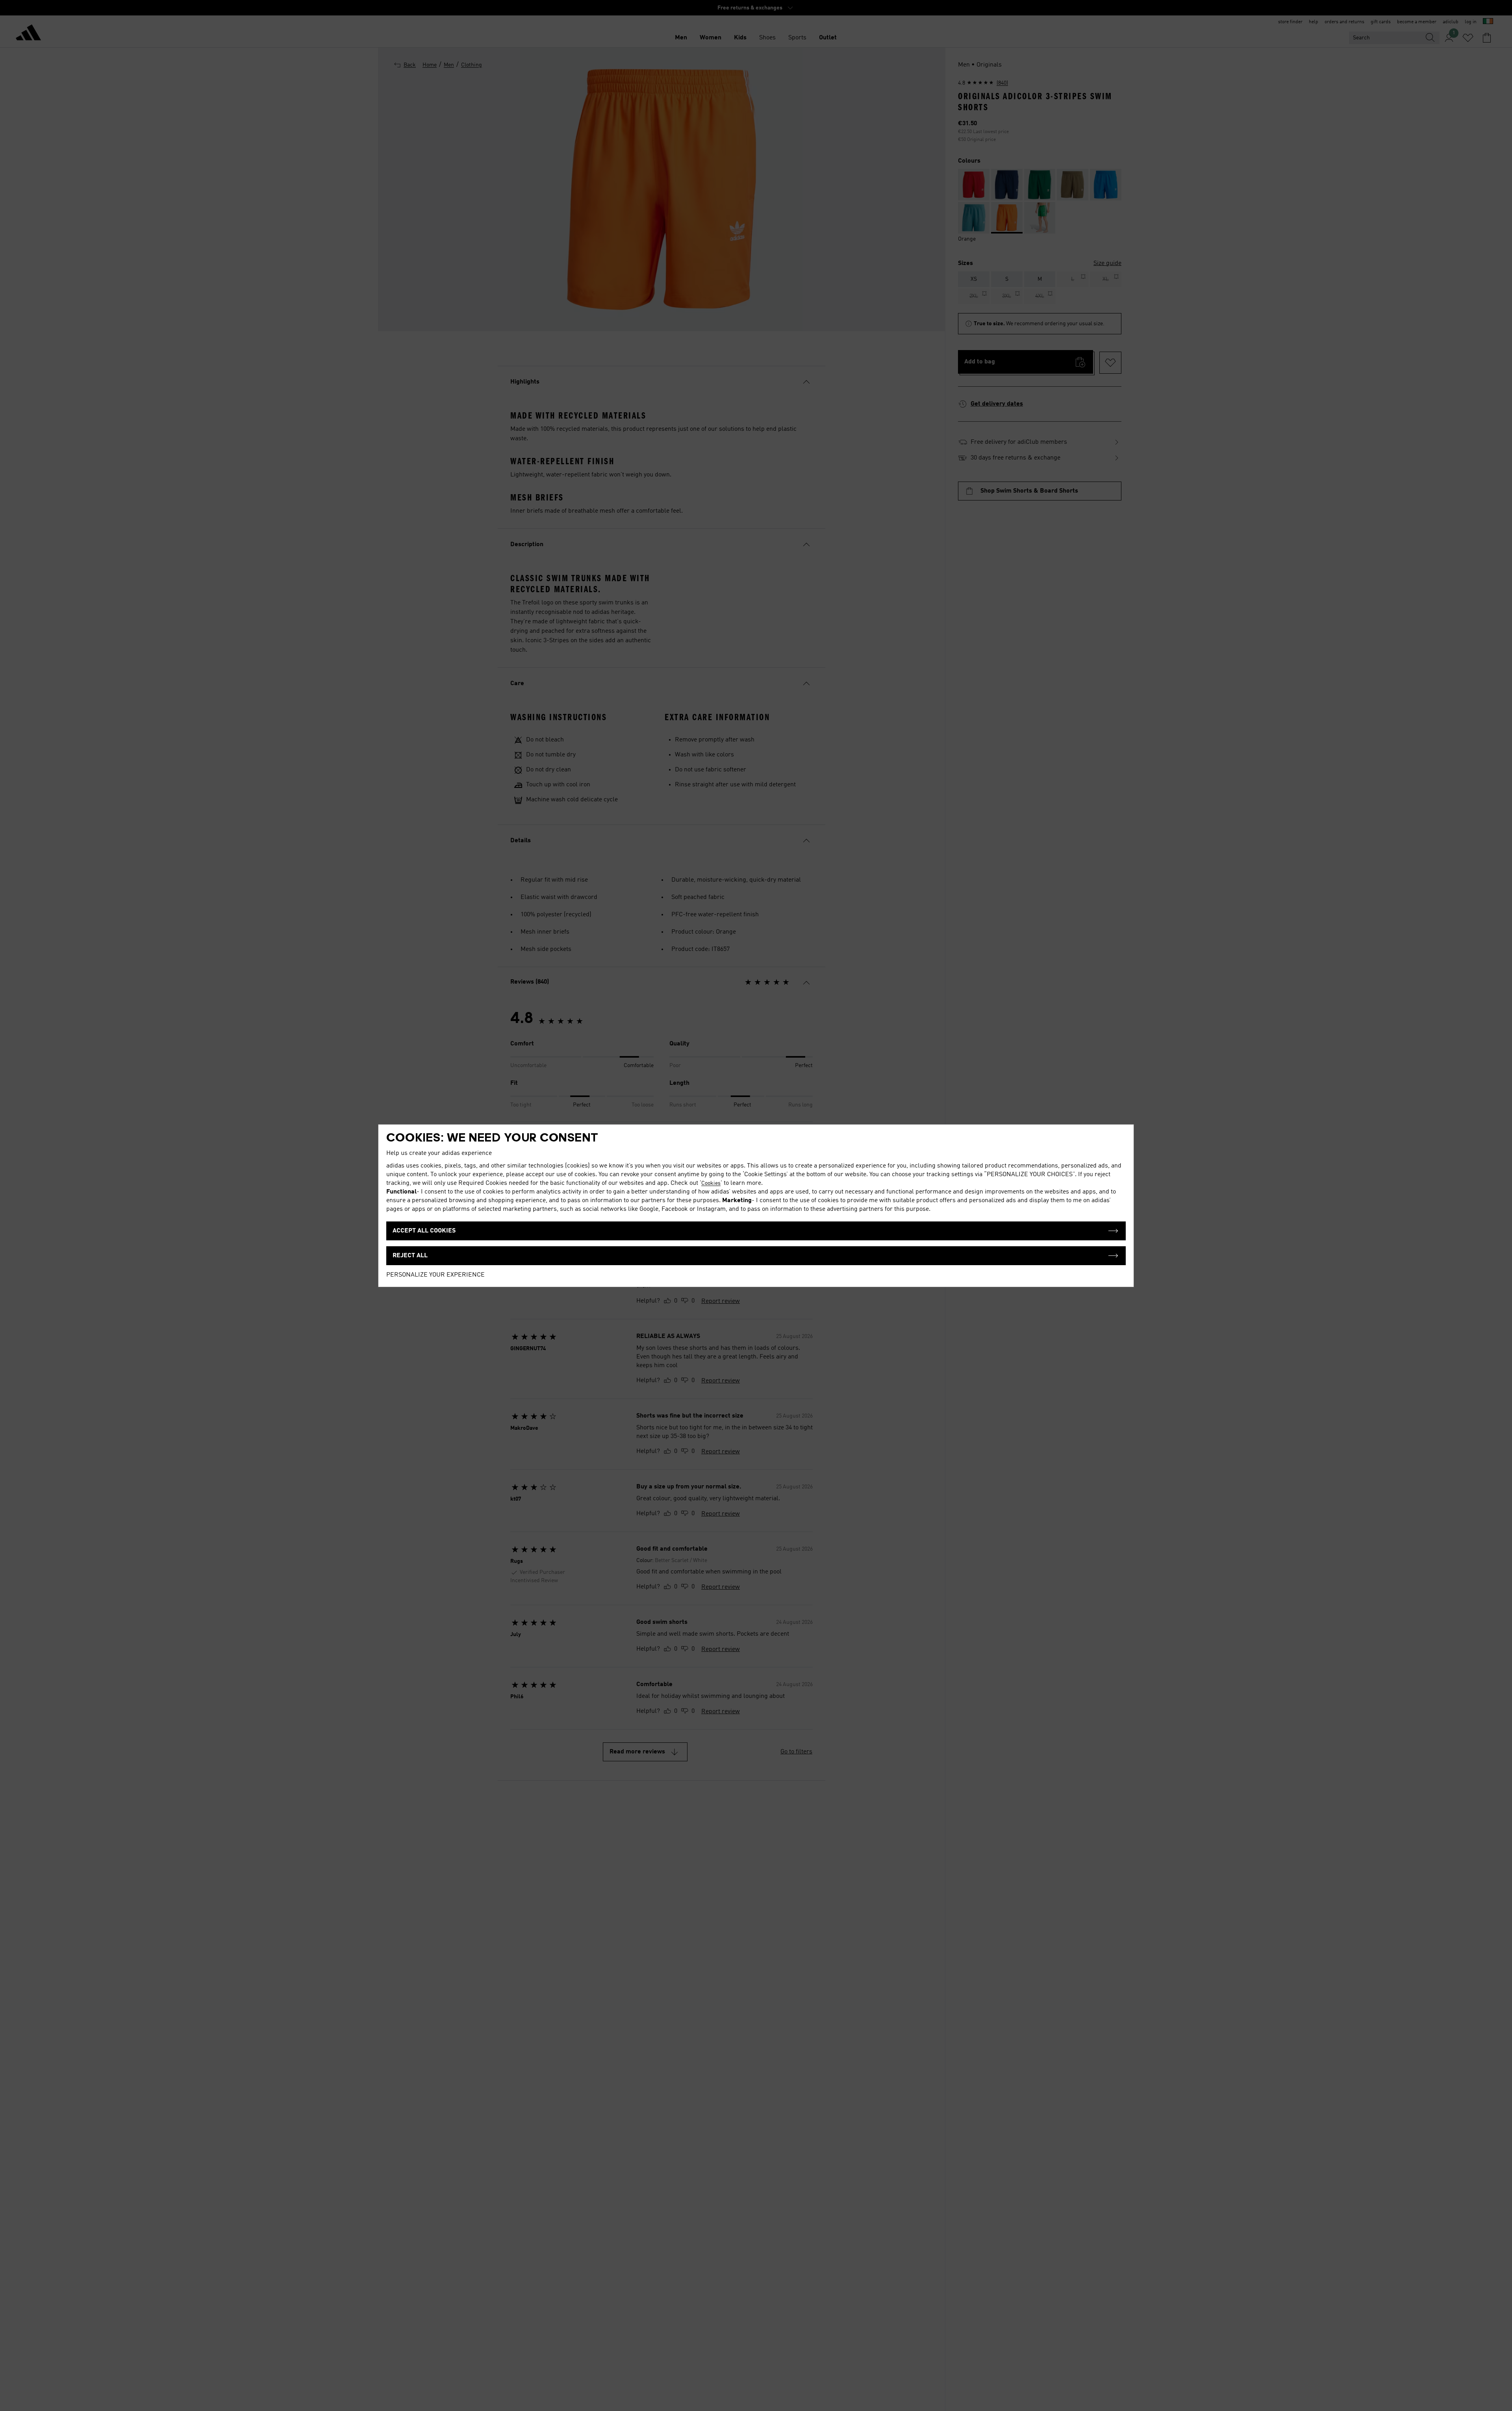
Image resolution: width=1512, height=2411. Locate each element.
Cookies (711, 1183)
